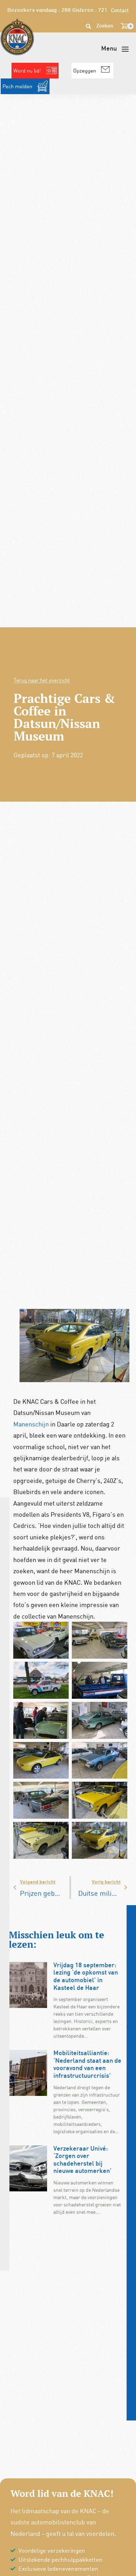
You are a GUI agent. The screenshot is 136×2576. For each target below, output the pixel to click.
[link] (31, 1424)
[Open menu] (115, 49)
